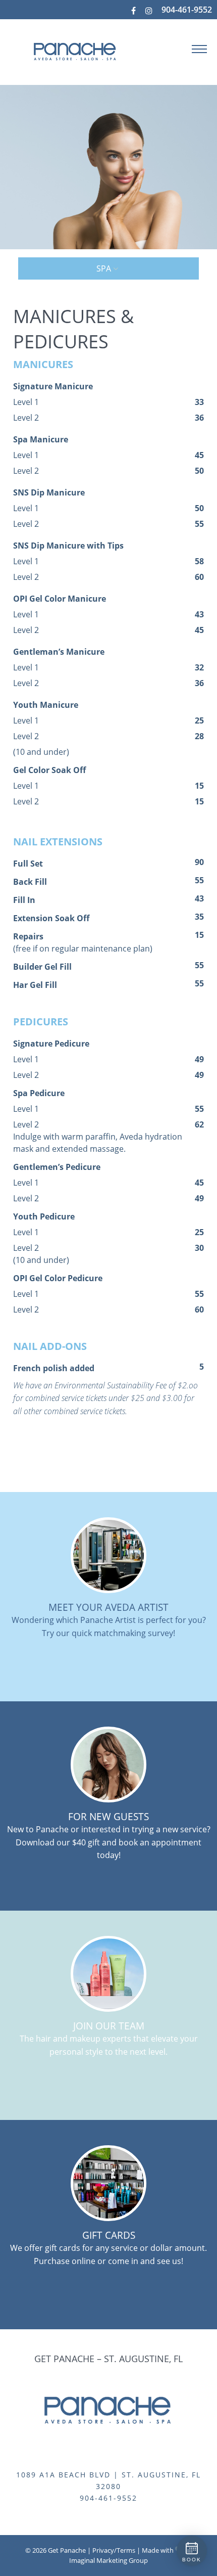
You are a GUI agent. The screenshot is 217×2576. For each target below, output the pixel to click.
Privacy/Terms (114, 2550)
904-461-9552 (187, 10)
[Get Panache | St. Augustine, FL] (66, 51)
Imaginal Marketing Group (108, 2560)
